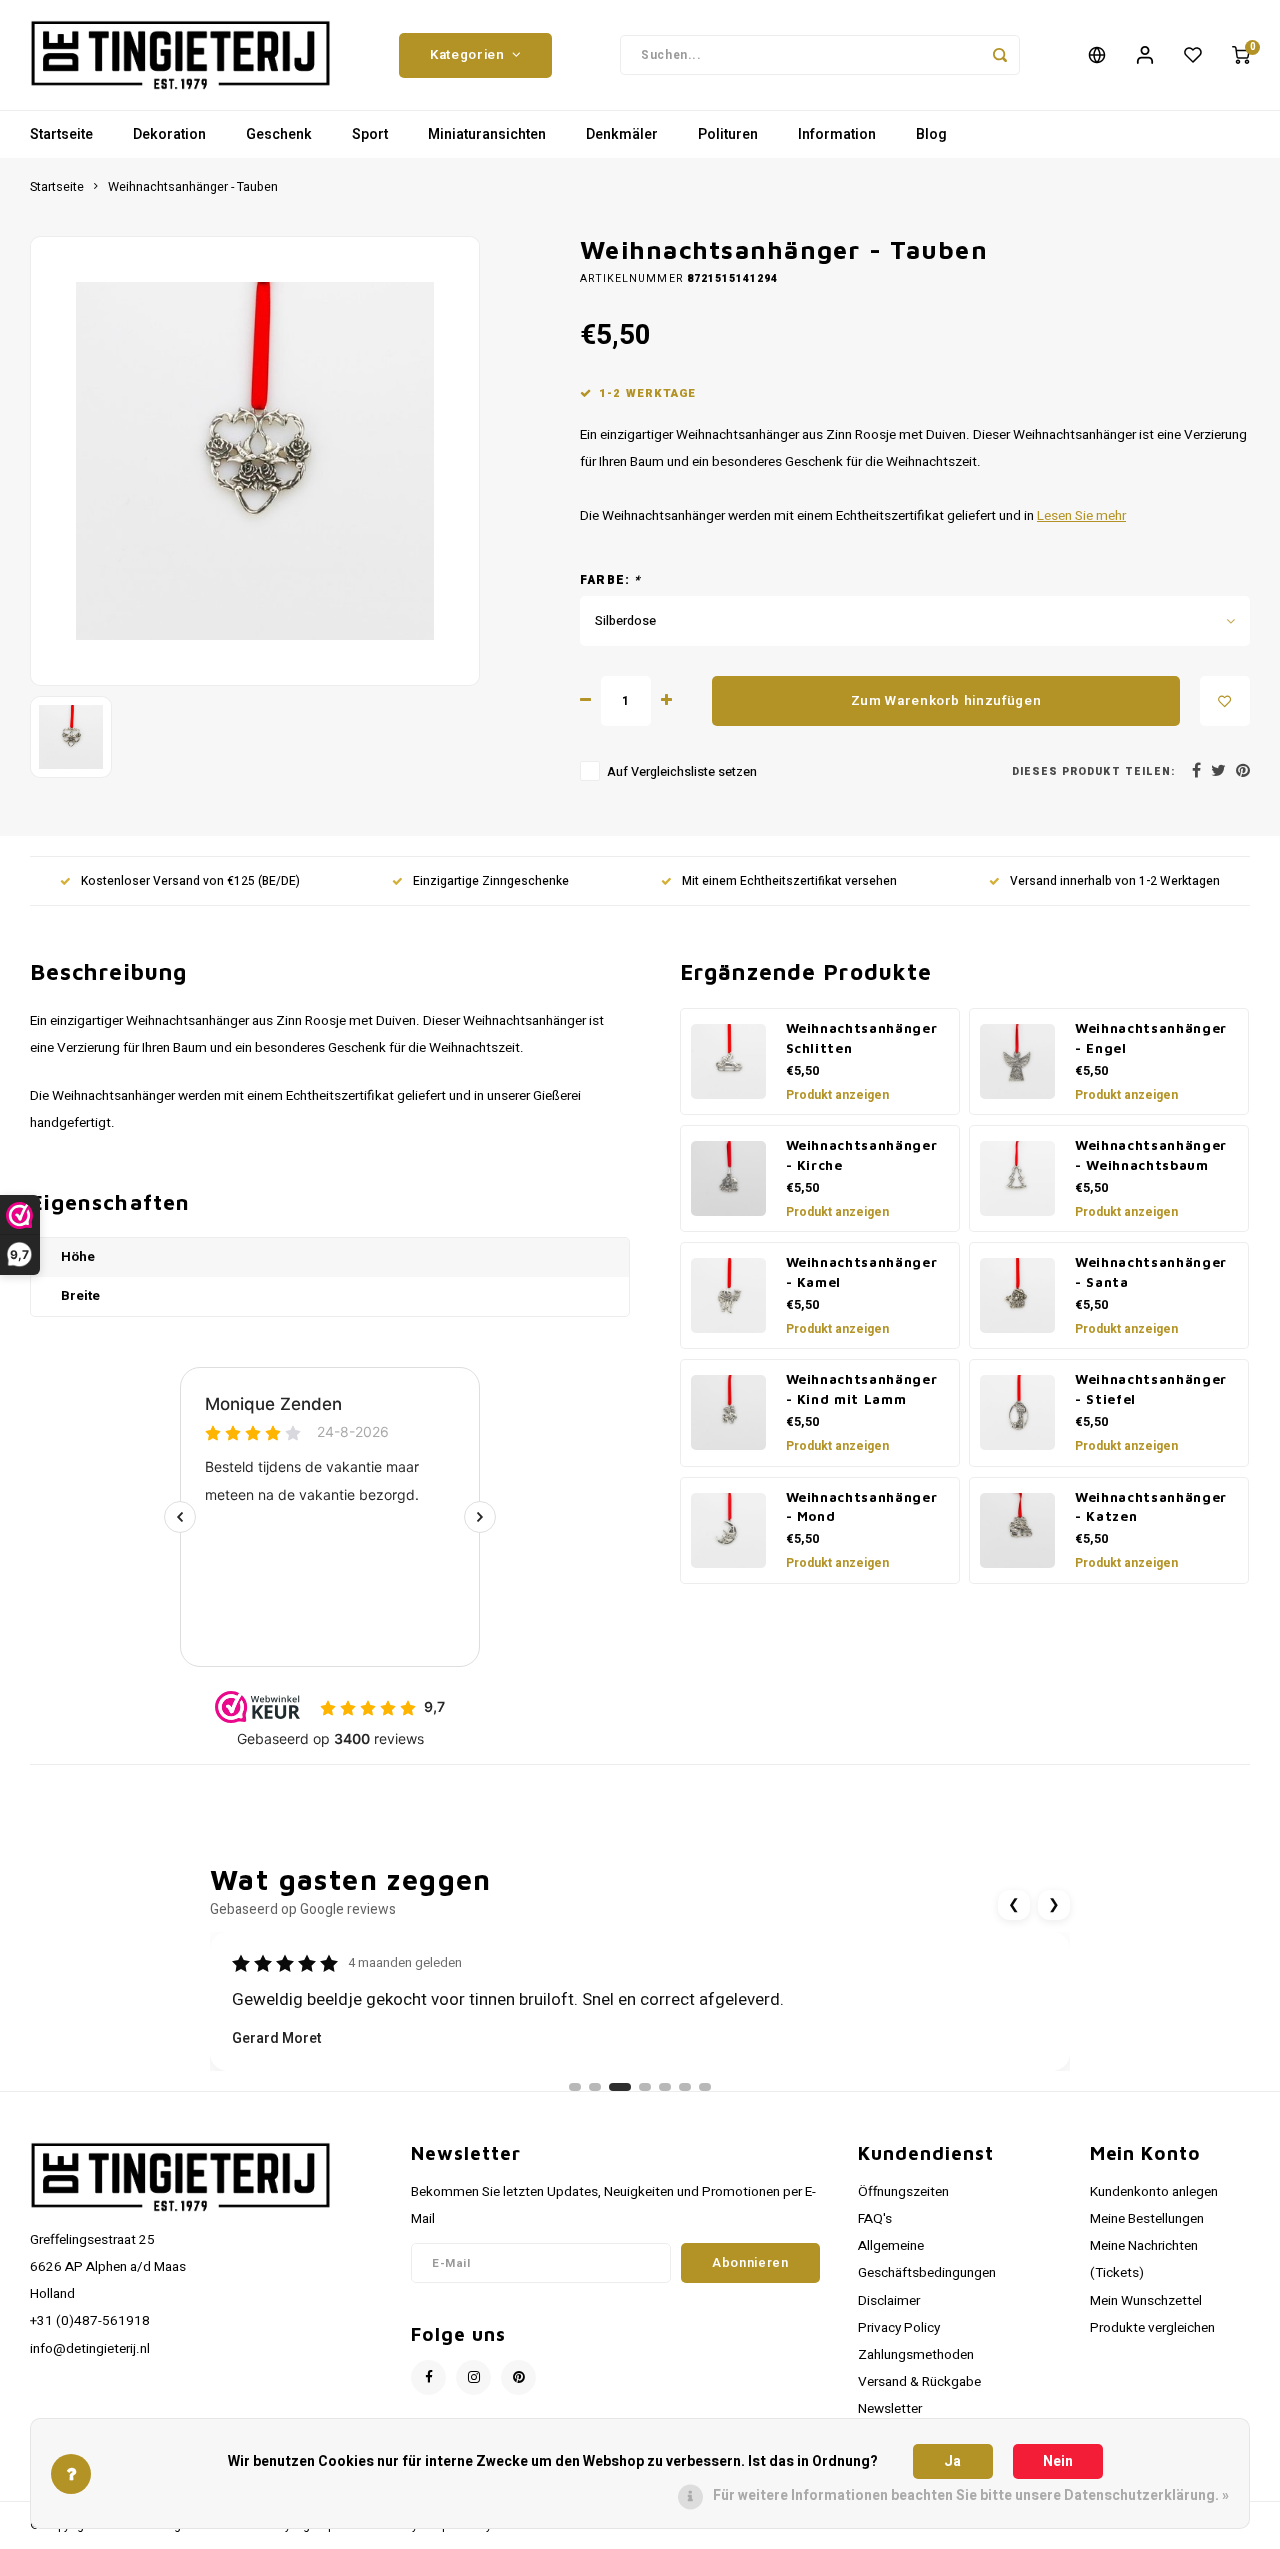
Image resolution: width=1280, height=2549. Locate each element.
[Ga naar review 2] (595, 2087)
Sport (370, 134)
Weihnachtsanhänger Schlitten (862, 1038)
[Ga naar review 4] (645, 2087)
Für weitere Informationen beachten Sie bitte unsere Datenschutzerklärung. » (971, 2495)
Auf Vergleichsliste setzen (682, 772)
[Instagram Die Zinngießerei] (473, 2377)
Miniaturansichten (487, 134)
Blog (931, 134)
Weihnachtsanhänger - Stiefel (1151, 1389)
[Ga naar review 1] (575, 2087)
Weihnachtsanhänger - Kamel (862, 1272)
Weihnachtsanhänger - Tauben (193, 187)
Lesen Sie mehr (1081, 516)
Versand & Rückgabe (919, 2382)
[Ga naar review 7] (705, 2087)
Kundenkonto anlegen (1154, 2192)
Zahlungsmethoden (916, 2355)
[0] (1241, 55)
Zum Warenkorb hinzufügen (946, 701)
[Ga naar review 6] (685, 2087)
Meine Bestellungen (1147, 2219)
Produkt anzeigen (837, 1095)
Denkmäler (622, 134)
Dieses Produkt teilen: (1093, 771)
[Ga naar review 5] (665, 2087)
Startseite (61, 134)
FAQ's (875, 2219)
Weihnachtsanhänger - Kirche (862, 1155)
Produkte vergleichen (1152, 2328)
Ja (952, 2461)
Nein (1058, 2461)
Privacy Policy (899, 2328)
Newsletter (890, 2409)
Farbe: (611, 580)
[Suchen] (1000, 55)
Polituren (728, 134)
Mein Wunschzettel (1146, 2301)
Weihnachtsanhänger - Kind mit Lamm (862, 1389)
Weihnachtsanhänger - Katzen (1151, 1507)
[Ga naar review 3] (620, 2087)
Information (837, 134)
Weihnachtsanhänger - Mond (862, 1507)
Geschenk (279, 134)
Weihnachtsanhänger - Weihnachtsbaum (1151, 1155)
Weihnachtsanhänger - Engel (1151, 1038)
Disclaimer (889, 2301)
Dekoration (169, 134)
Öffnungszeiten (903, 2192)
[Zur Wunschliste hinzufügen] (1225, 701)
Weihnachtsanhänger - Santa (1151, 1272)
